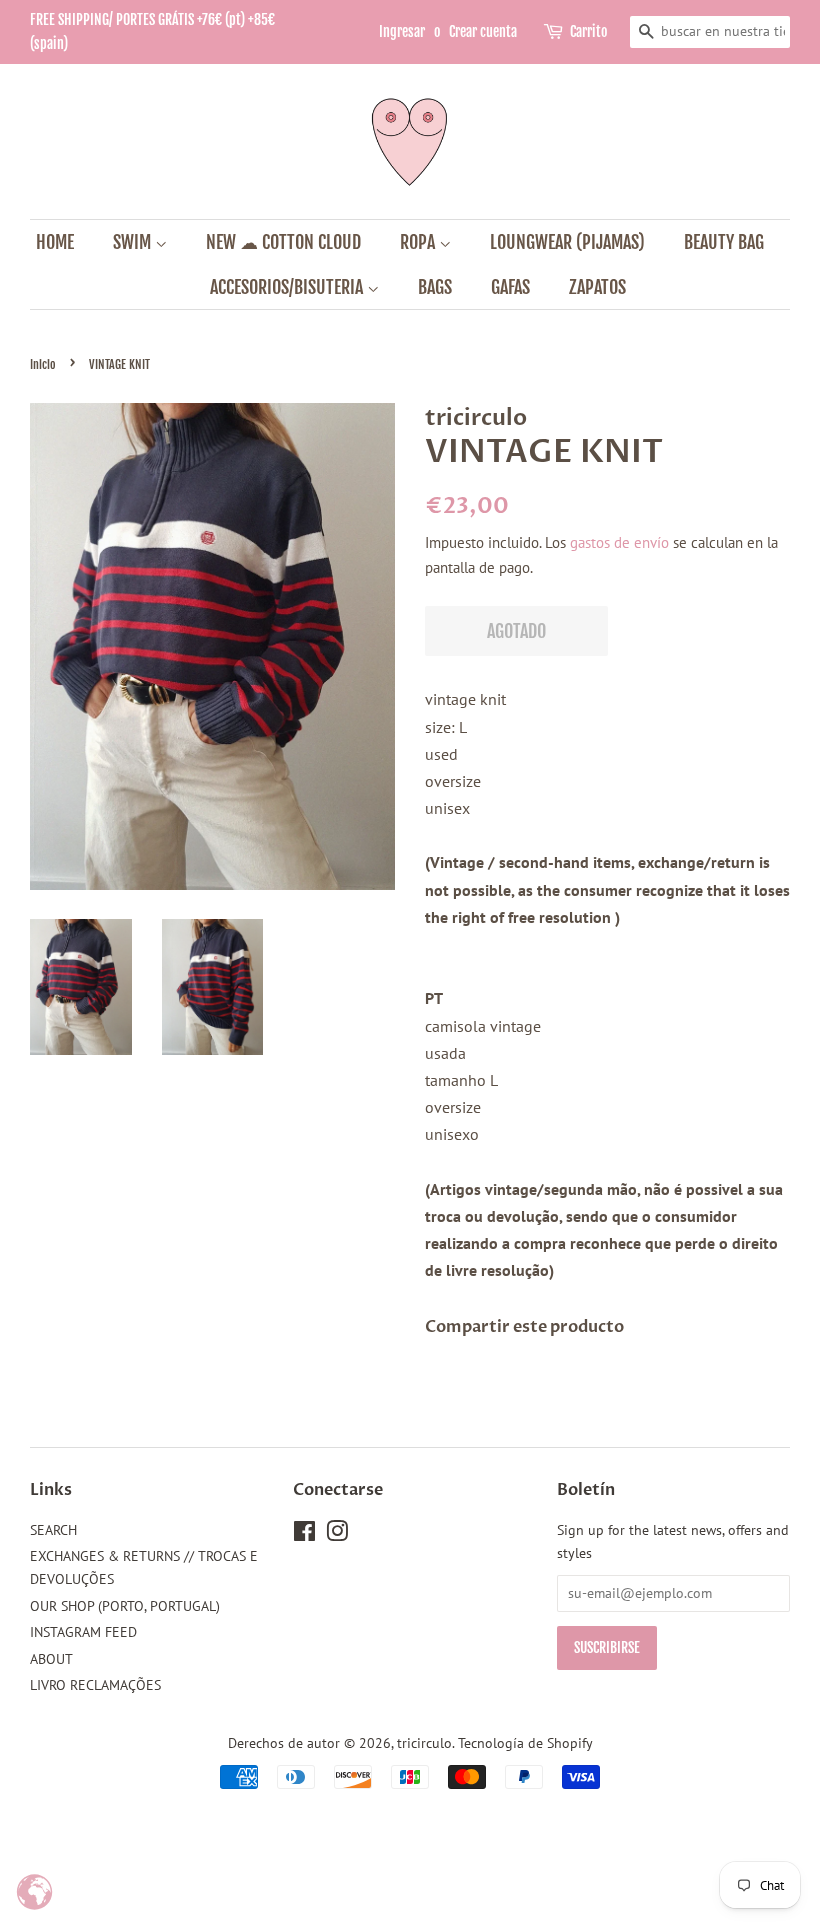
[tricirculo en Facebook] (304, 1535)
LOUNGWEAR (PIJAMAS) (567, 242)
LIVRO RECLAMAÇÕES (95, 1685)
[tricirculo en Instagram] (337, 1535)
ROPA (419, 242)
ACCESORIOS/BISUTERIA (288, 287)
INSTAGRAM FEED (83, 1632)
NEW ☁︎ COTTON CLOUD (283, 242)
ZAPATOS (597, 287)
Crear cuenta (483, 31)
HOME (55, 242)
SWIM (134, 242)
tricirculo (424, 1743)
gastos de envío (619, 542)
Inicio (43, 364)
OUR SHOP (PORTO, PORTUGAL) (125, 1606)
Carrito (588, 31)
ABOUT (51, 1659)
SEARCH (53, 1530)
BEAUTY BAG (724, 242)
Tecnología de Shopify (525, 1743)
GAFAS (510, 287)
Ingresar (402, 31)
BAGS (435, 287)
